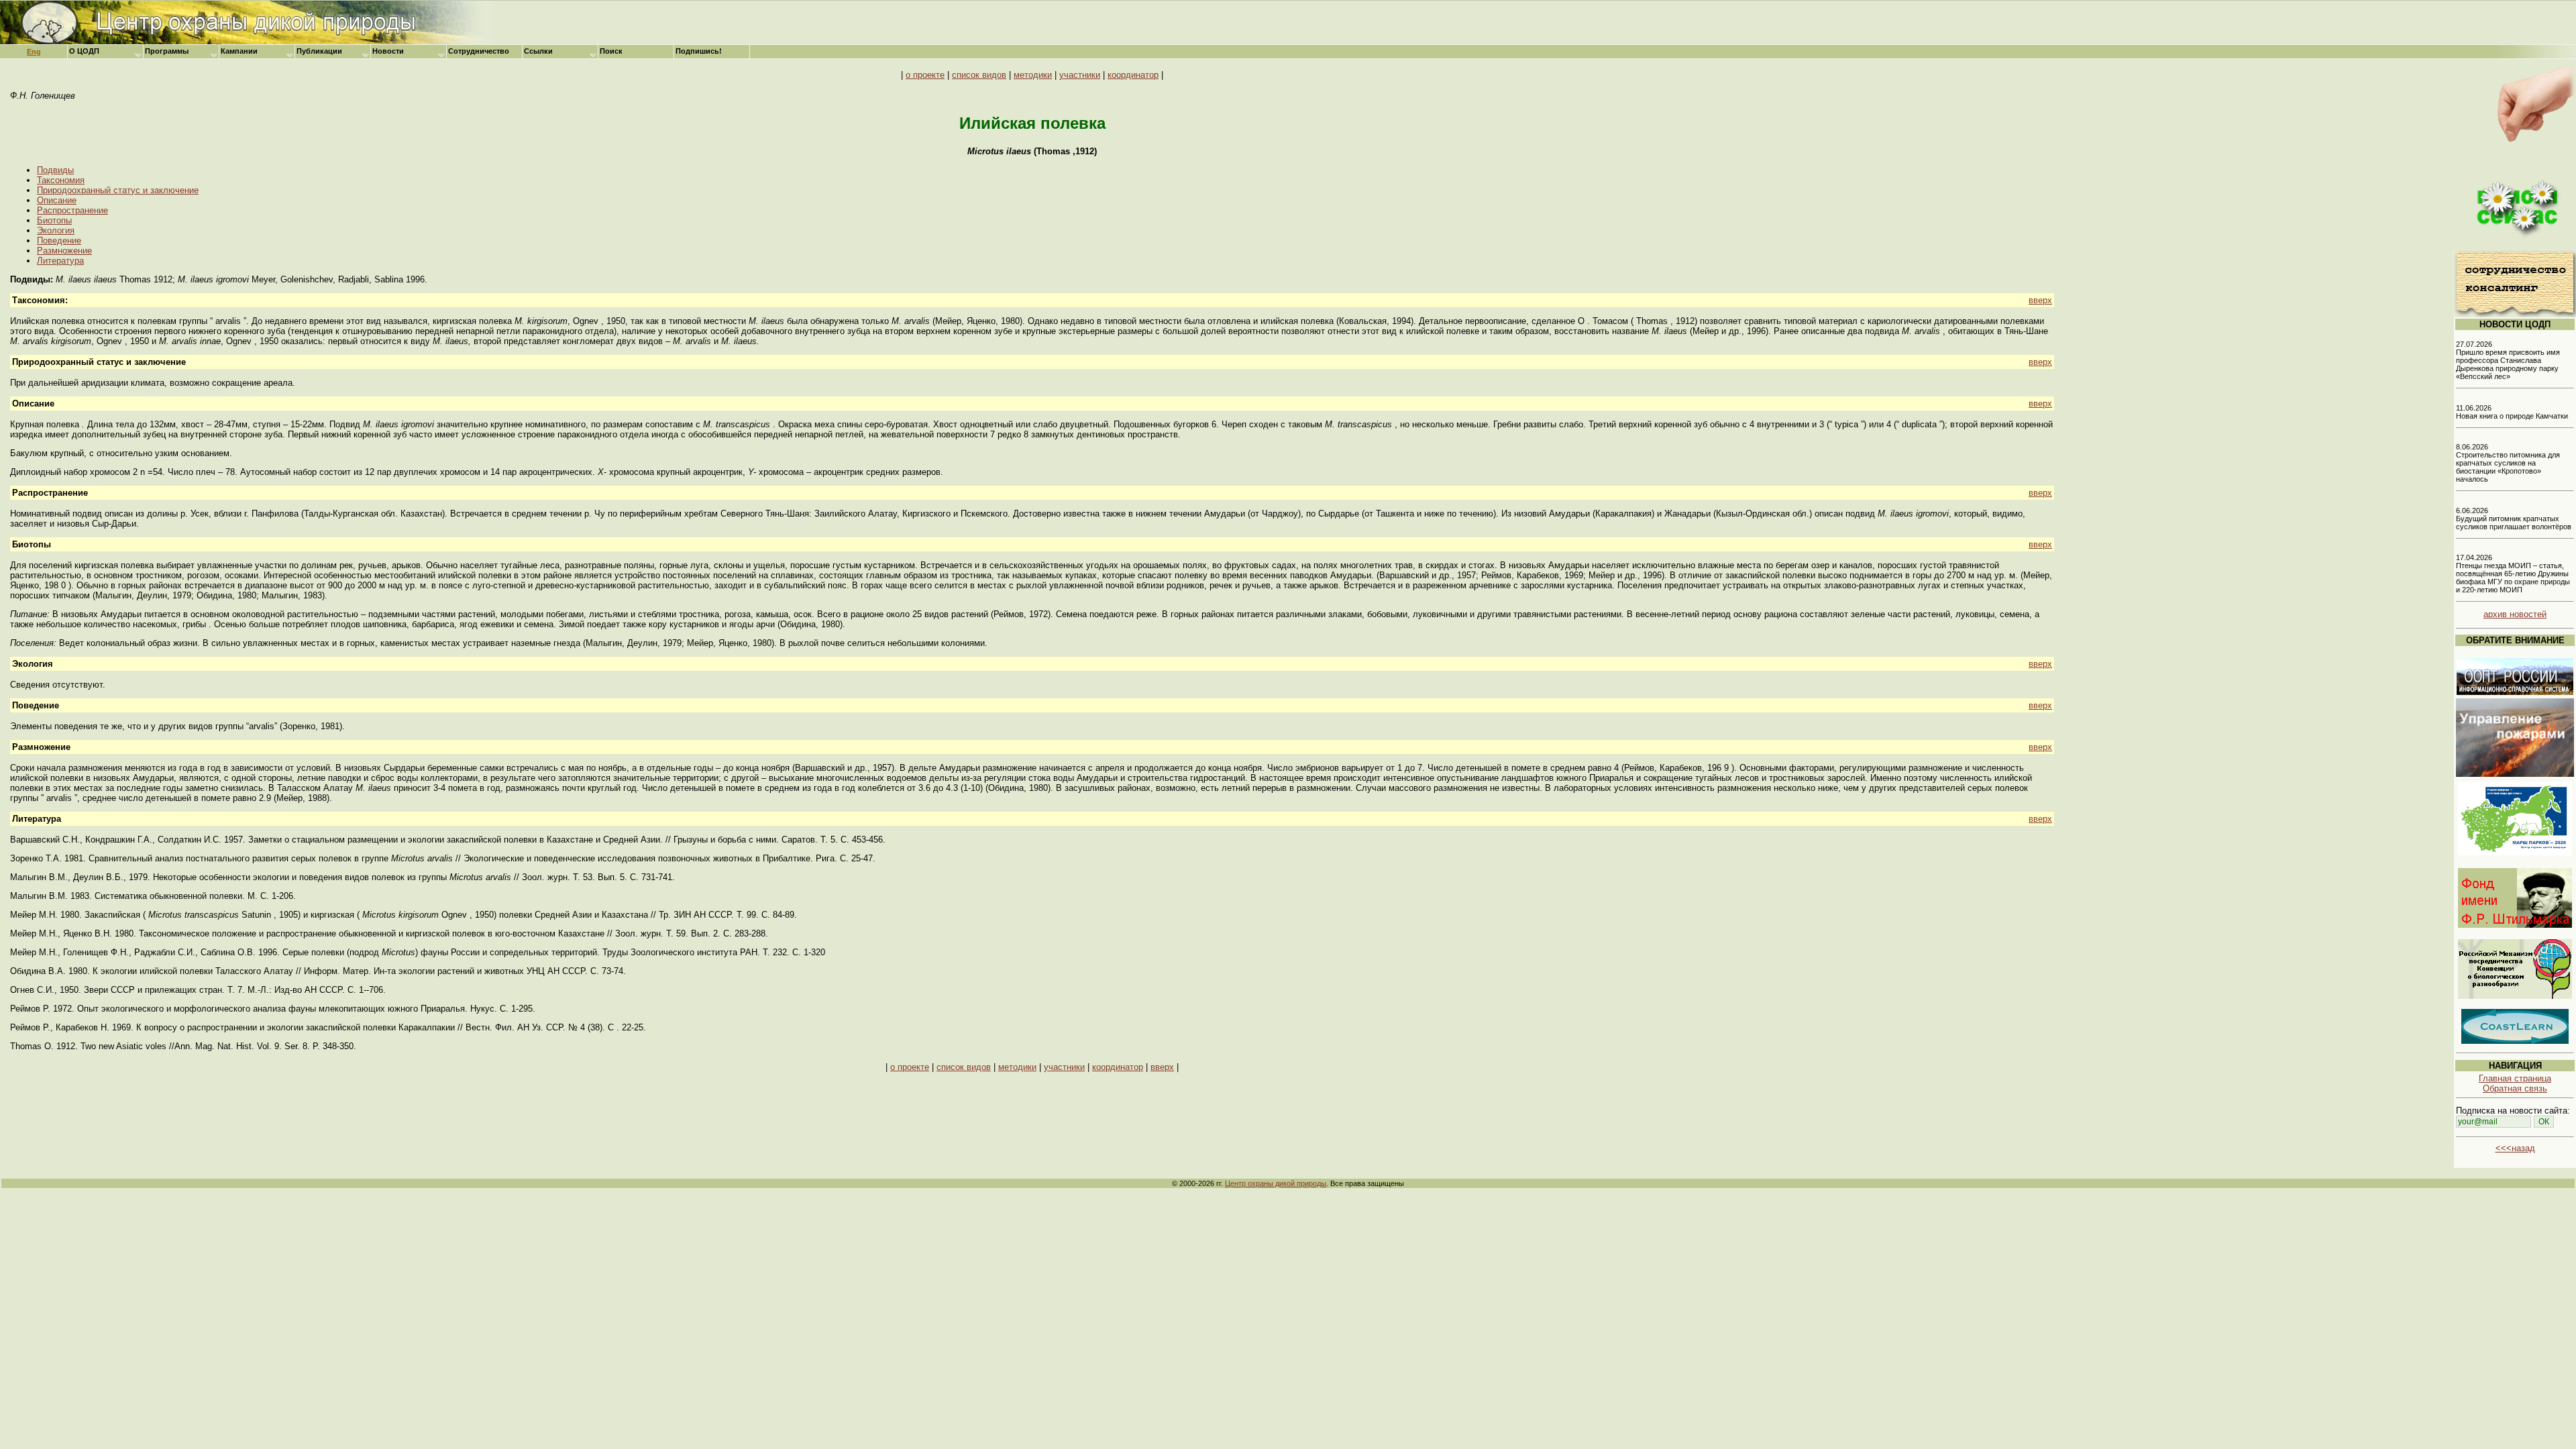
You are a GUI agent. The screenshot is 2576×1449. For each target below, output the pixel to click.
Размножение (64, 251)
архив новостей (2515, 614)
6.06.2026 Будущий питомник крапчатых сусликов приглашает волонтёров (2514, 519)
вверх (2040, 300)
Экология (56, 230)
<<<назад (2515, 1148)
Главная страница (2515, 1078)
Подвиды (55, 170)
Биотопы (54, 220)
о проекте (925, 75)
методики (1033, 75)
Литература (60, 261)
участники (1080, 75)
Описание (57, 200)
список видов (979, 75)
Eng (34, 52)
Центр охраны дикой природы (1276, 1183)
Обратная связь (2515, 1088)
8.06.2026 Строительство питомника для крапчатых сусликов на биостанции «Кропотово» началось (2508, 463)
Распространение (72, 210)
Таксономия (61, 180)
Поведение (59, 240)
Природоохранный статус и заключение (118, 190)
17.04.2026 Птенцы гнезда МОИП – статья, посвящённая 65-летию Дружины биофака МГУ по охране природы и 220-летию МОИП (2513, 574)
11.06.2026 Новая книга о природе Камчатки (2512, 412)
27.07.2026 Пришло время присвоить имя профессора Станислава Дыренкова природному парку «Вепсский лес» (2508, 360)
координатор (1133, 75)
